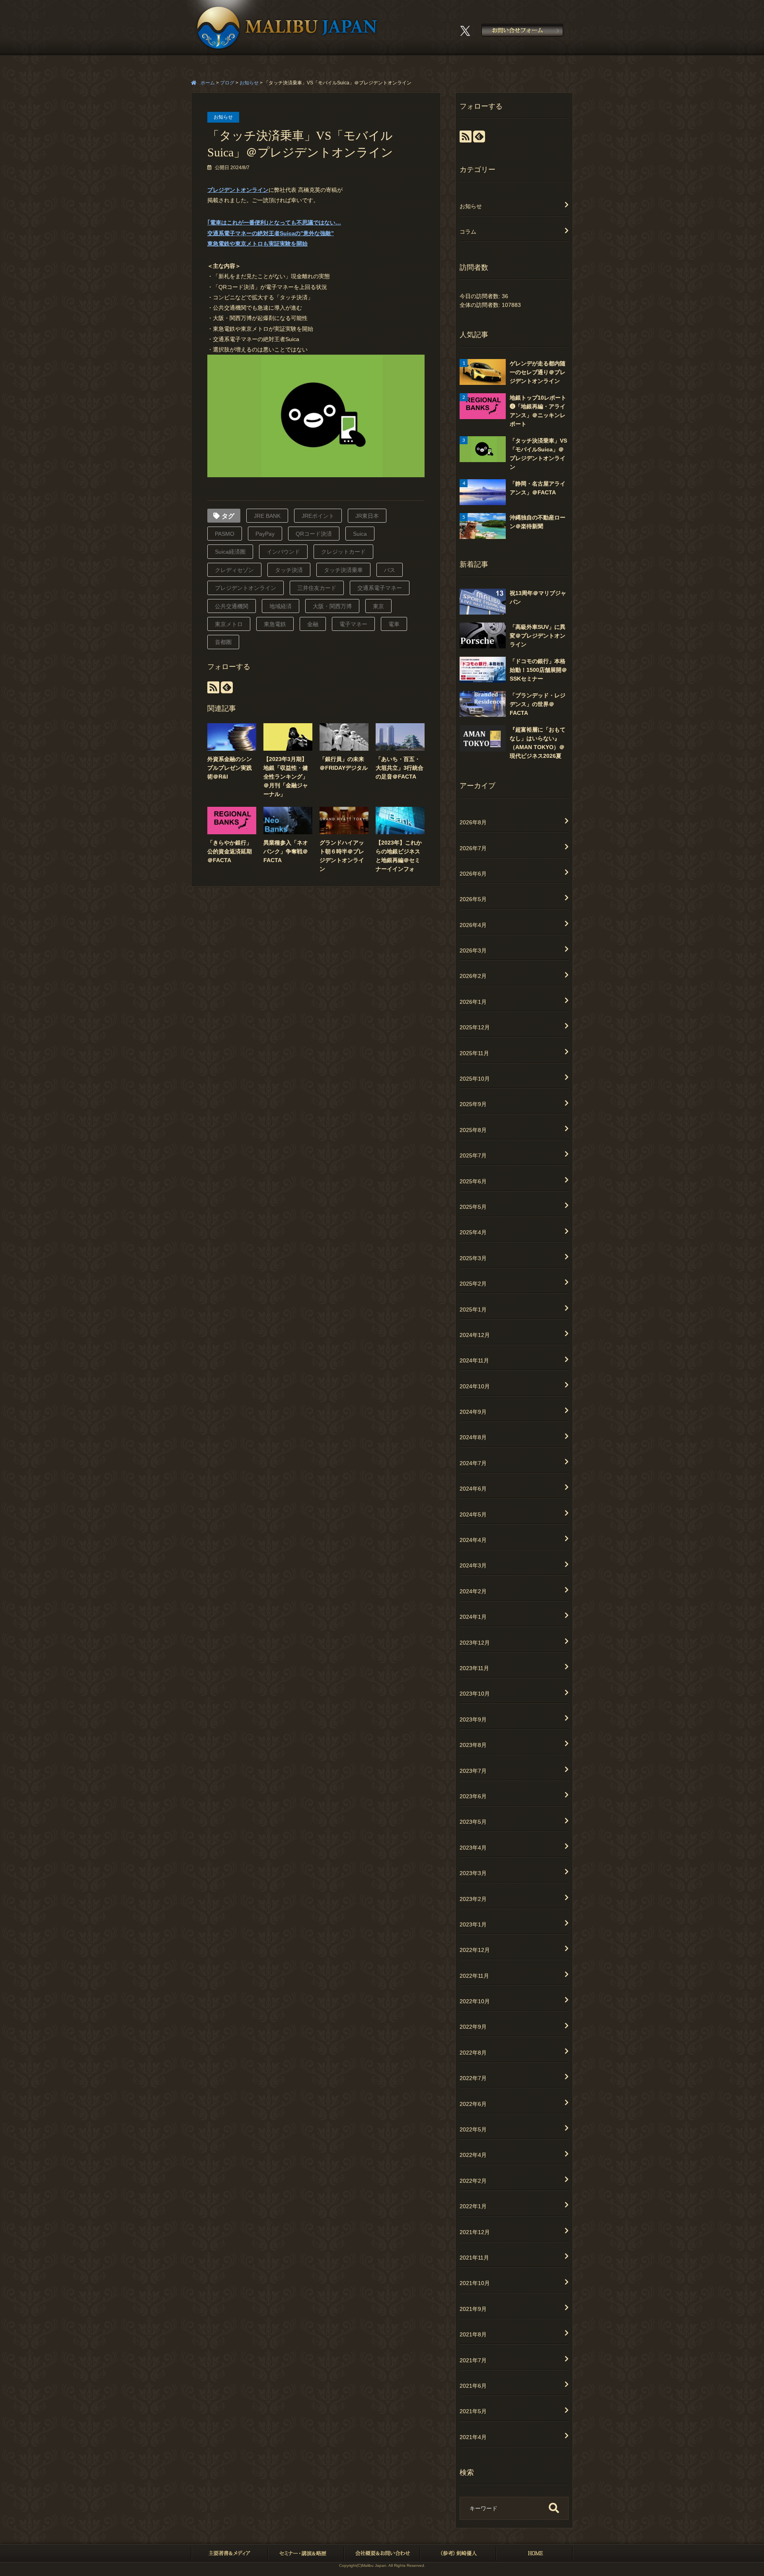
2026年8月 (473, 822)
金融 (313, 624)
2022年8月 (473, 2053)
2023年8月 (473, 1745)
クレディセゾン (234, 570)
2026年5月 (473, 899)
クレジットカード (343, 552)
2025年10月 (475, 1079)
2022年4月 (473, 2155)
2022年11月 (474, 1976)
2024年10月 (475, 1386)
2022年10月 (475, 2001)
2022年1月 (473, 2206)
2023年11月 (474, 1668)
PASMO (225, 534)
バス (390, 570)
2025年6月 (473, 1181)
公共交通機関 (232, 606)
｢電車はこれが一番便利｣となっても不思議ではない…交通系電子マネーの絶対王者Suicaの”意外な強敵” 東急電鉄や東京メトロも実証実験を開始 (274, 233)
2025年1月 (473, 1309)
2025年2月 (473, 1284)
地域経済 (281, 606)
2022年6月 (473, 2104)
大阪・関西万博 (332, 606)
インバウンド (283, 552)
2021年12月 (475, 2232)
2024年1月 (473, 1617)
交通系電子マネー (380, 588)
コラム (468, 232)
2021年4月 (473, 2437)
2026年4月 (473, 925)
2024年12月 (475, 1335)
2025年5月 (473, 1207)
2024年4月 (473, 1540)
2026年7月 (473, 848)
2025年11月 (474, 1053)
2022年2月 (473, 2181)
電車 (394, 624)
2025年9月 (473, 1104)
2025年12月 (475, 1027)
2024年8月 (473, 1437)
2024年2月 (473, 1591)
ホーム (208, 83)
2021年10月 (475, 2283)
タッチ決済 (289, 570)
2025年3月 (473, 1258)
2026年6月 (473, 874)
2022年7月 (473, 2078)
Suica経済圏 (230, 552)
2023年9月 (473, 1719)
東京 (378, 606)
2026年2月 (473, 976)
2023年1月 (473, 1924)
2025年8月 (473, 1130)
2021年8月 (473, 2334)
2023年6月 (473, 1796)
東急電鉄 (275, 624)
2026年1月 (473, 1002)
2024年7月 (473, 1463)
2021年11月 (474, 2258)
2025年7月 (473, 1155)
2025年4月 (473, 1232)
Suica (360, 534)
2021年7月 (473, 2360)
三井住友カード (317, 588)
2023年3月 (473, 1873)
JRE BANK (267, 516)
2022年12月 (475, 1950)
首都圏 (223, 642)
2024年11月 (474, 1360)
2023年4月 (473, 1848)
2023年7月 (473, 1771)
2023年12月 (475, 1643)
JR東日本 (367, 516)
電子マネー (353, 624)
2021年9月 (473, 2309)
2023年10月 (475, 1694)
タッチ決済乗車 (343, 570)
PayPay (265, 534)
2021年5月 (473, 2411)
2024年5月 (473, 1514)
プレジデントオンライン (238, 190)
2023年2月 (473, 1899)
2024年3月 (473, 1565)
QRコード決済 (314, 534)
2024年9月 (473, 1412)
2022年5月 (473, 2129)
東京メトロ (229, 624)
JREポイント (318, 516)
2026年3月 (473, 950)
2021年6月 (473, 2386)
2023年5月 (473, 1822)
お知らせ (223, 117)
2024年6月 (473, 1489)
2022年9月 (473, 2027)
